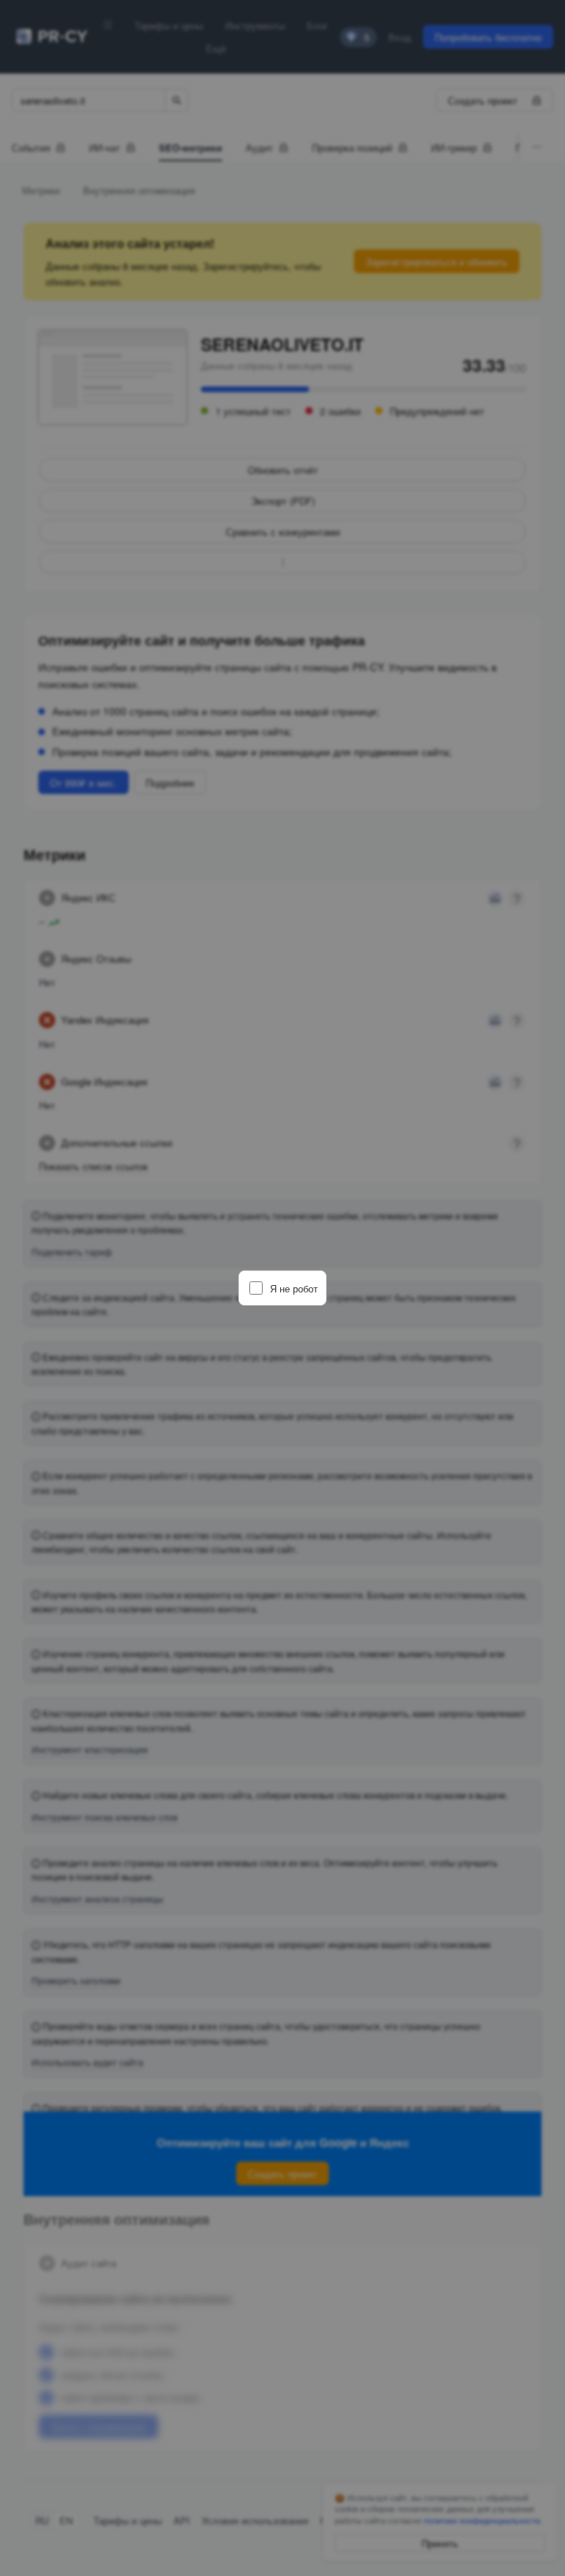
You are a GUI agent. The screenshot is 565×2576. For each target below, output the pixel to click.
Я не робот (294, 1288)
